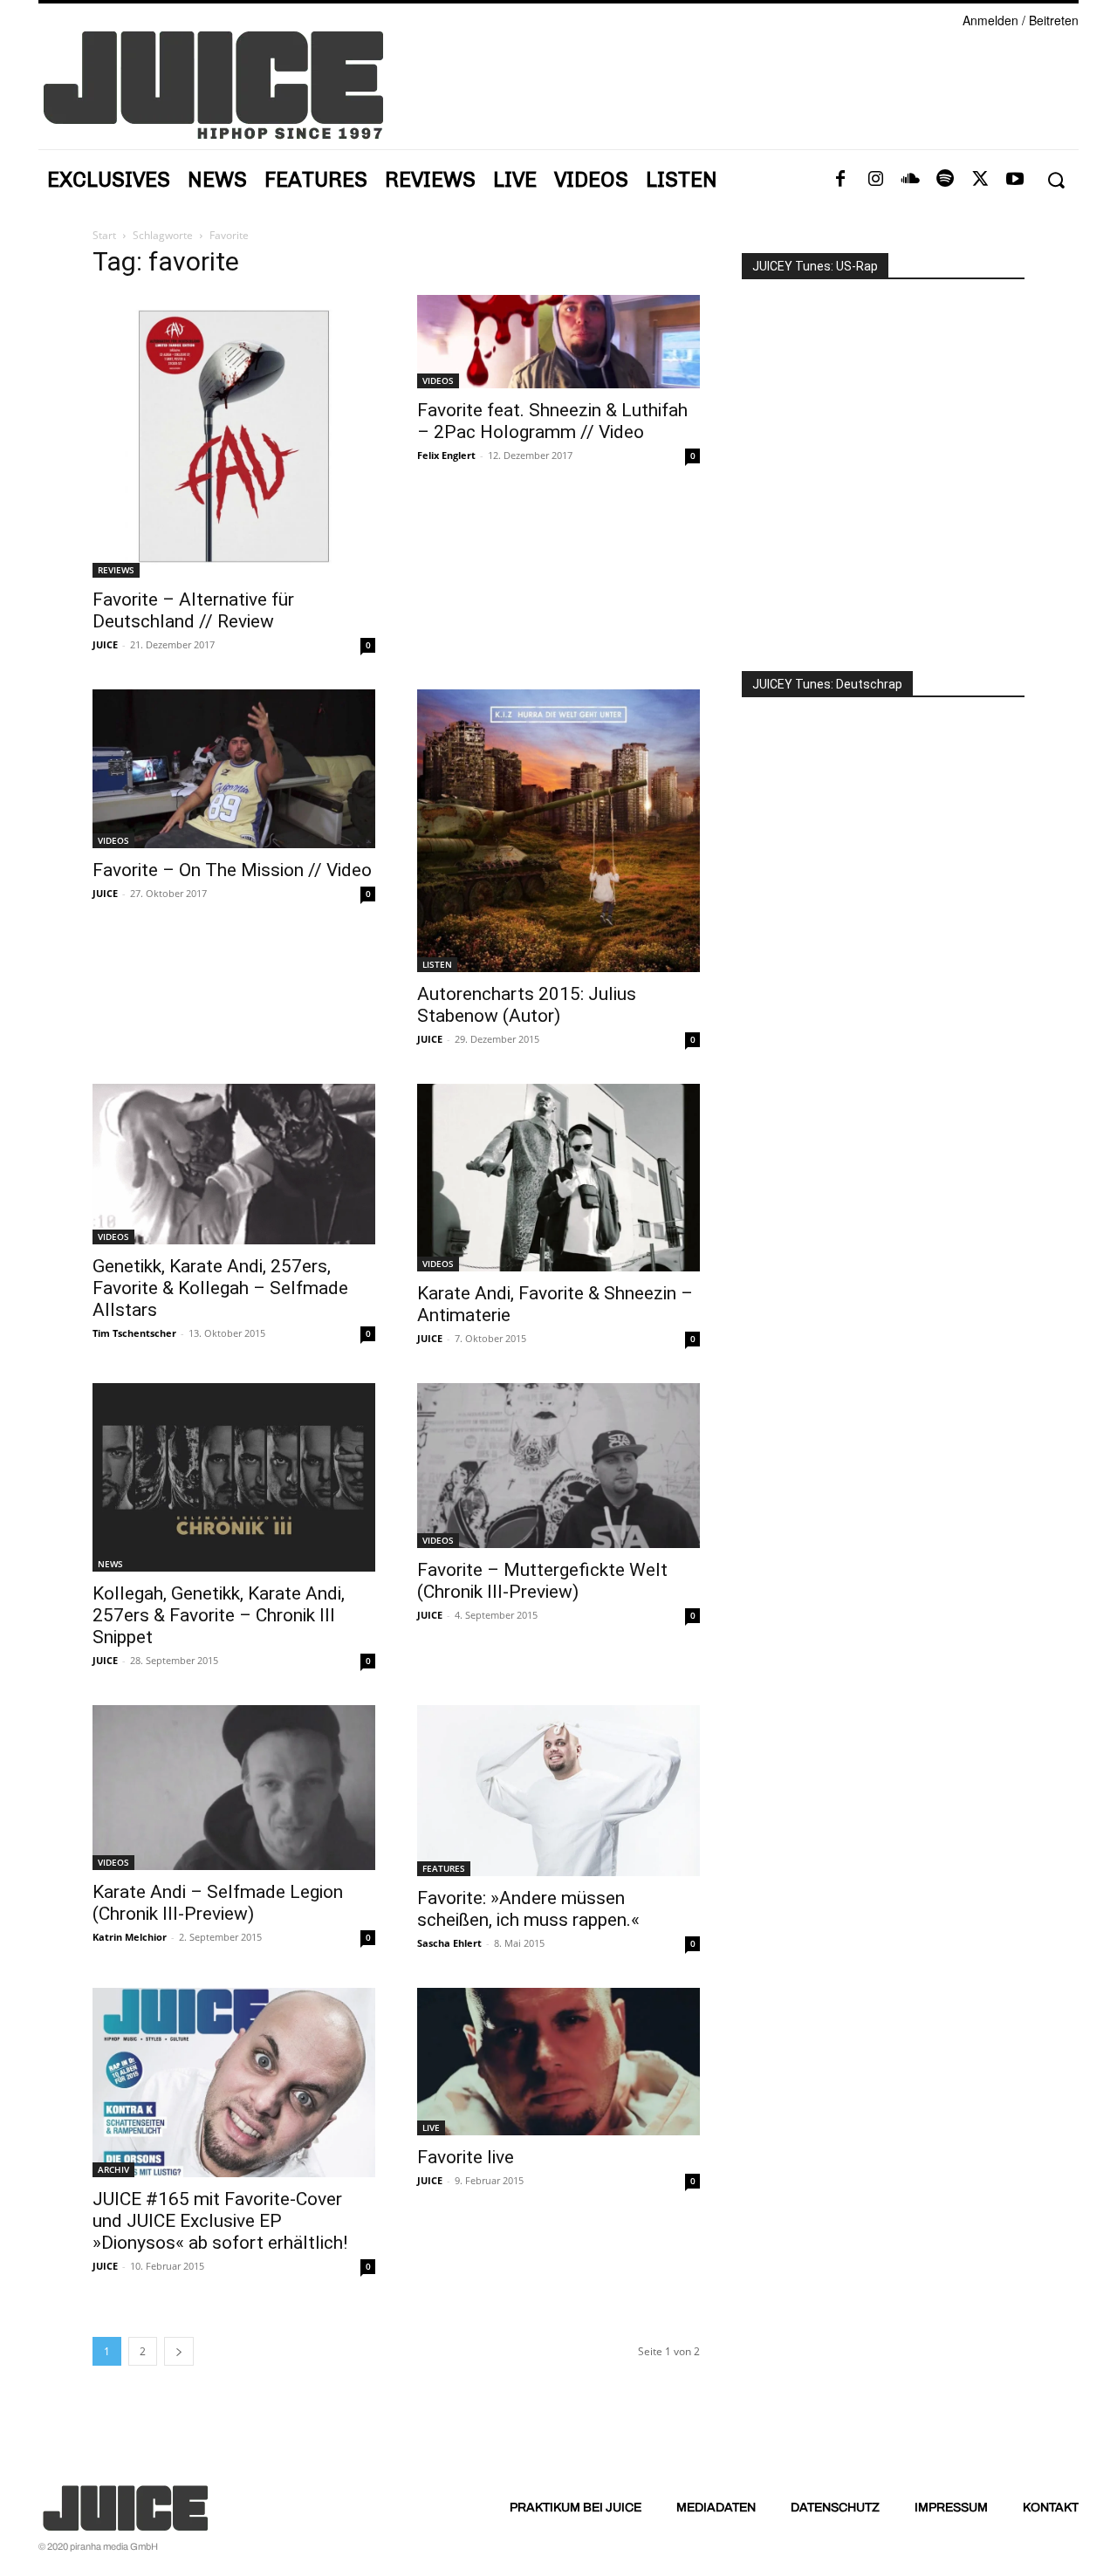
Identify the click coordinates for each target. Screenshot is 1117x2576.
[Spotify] (945, 180)
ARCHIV (113, 2169)
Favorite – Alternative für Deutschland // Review (193, 610)
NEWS (110, 1564)
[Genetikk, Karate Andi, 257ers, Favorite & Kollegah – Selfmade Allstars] (234, 1164)
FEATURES (444, 1868)
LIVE (431, 2127)
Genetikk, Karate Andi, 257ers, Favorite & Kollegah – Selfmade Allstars (220, 1288)
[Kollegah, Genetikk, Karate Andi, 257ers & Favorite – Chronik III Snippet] (234, 1477)
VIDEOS (438, 380)
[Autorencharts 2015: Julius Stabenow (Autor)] (558, 831)
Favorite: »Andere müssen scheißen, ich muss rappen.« (528, 1909)
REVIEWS (116, 570)
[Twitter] (980, 180)
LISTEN (437, 964)
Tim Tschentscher (134, 1333)
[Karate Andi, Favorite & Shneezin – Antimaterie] (558, 1178)
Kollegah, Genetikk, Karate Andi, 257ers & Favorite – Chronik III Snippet (219, 1615)
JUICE (105, 644)
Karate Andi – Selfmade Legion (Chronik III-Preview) (218, 1903)
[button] (1055, 180)
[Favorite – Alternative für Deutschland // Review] (234, 436)
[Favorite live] (558, 2062)
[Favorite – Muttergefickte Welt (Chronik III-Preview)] (558, 1466)
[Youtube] (1015, 180)
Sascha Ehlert (449, 1943)
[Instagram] (875, 180)
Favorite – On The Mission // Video (232, 870)
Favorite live (466, 2157)
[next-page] (179, 2351)
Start (104, 235)
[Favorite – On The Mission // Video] (234, 769)
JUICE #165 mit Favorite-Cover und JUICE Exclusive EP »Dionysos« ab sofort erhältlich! (220, 2221)
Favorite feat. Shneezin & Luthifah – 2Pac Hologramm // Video (552, 421)
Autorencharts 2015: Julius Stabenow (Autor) (527, 1005)
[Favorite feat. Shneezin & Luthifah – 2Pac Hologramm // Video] (558, 342)
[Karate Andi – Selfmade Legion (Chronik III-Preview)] (234, 1788)
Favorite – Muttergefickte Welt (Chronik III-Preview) (542, 1581)
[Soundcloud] (910, 180)
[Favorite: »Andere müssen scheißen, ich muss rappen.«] (558, 1791)
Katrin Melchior (130, 1937)
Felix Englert (446, 455)
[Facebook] (840, 180)
